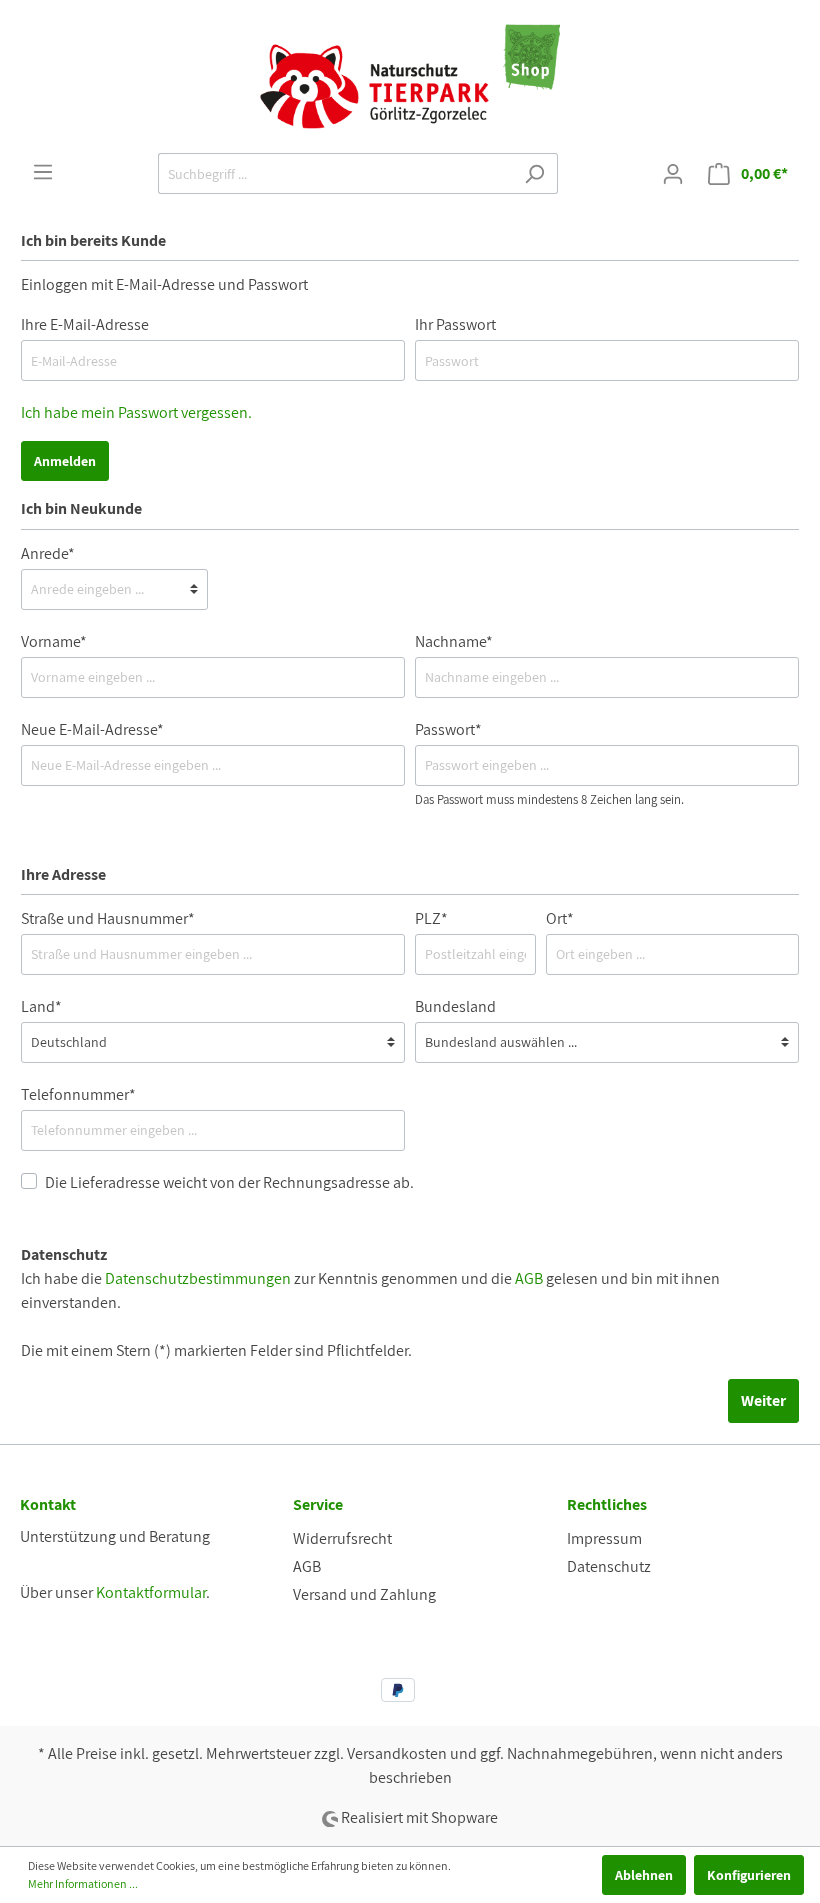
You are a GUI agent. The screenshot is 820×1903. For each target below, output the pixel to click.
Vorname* (54, 641)
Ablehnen (644, 1875)
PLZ (431, 918)
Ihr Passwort (455, 324)
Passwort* (448, 729)
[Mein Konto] (673, 174)
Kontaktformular (151, 1592)
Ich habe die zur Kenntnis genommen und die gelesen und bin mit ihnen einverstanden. (370, 1290)
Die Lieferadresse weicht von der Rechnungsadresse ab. (229, 1182)
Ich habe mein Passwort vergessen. (136, 412)
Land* (41, 1006)
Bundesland (455, 1006)
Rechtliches (607, 1504)
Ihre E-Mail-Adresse (85, 324)
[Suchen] (534, 173)
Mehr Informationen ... (83, 1883)
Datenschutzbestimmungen (198, 1278)
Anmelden (65, 461)
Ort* (560, 918)
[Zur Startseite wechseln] (410, 76)
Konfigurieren (749, 1875)
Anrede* (48, 553)
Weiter (763, 1400)
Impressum (604, 1538)
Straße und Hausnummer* (108, 918)
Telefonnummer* (78, 1094)
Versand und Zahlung (364, 1594)
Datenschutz (609, 1566)
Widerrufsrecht (342, 1538)
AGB (529, 1278)
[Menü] (43, 172)
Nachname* (454, 641)
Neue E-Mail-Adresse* (92, 729)
